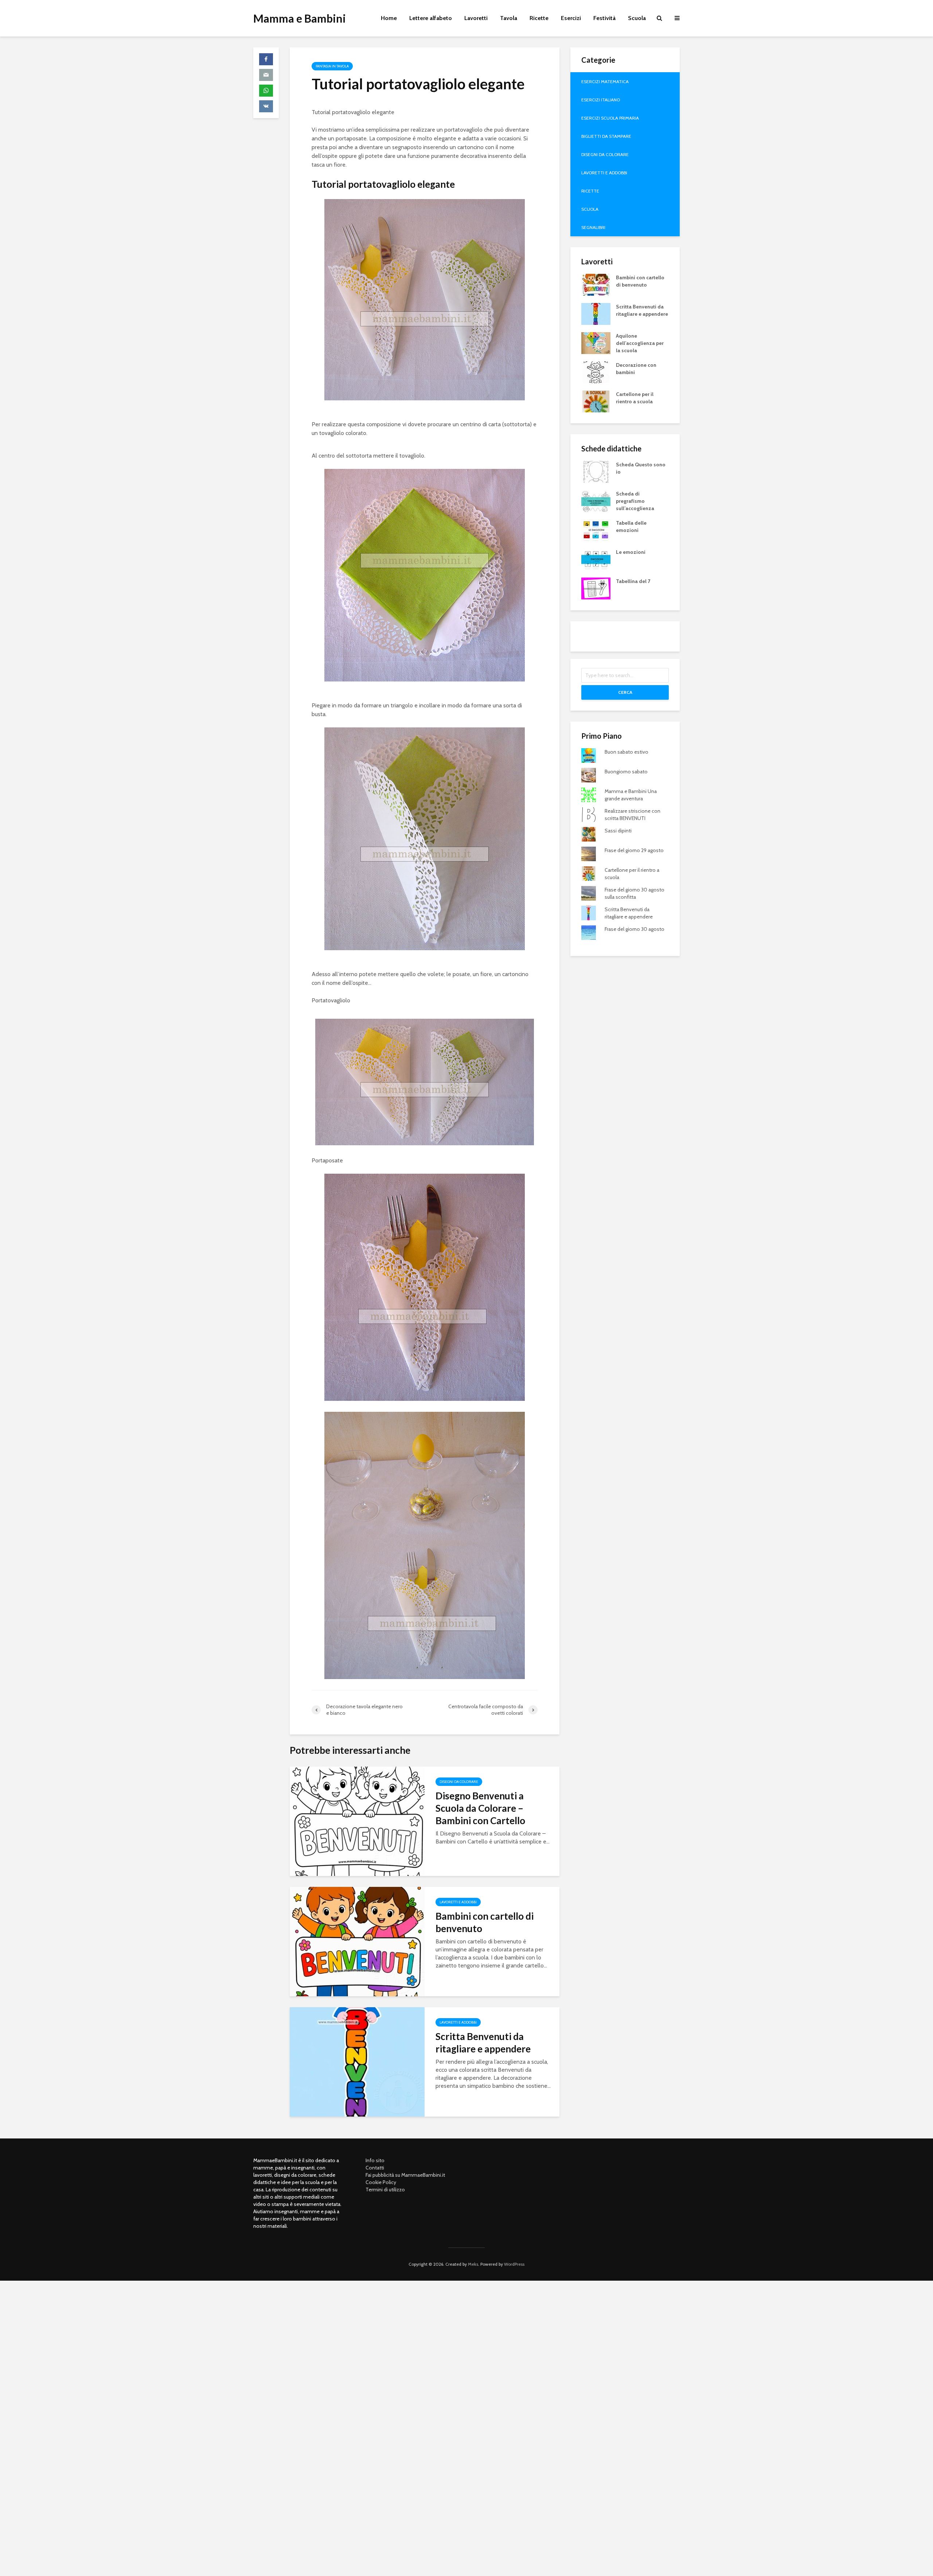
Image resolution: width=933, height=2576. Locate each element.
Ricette (539, 18)
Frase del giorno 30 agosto (635, 929)
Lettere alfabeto (431, 18)
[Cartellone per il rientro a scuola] (596, 401)
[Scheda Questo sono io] (596, 471)
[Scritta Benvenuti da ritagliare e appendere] (357, 2061)
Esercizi (571, 18)
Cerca (625, 692)
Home (389, 18)
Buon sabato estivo (626, 752)
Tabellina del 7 (633, 581)
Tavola (509, 18)
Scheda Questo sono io (641, 468)
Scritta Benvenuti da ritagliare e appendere (483, 2043)
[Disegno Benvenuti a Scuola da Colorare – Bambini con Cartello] (357, 1821)
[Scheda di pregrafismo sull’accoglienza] (596, 500)
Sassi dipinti (618, 831)
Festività (604, 18)
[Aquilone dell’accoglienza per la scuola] (596, 342)
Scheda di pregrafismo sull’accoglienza (635, 501)
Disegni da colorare (459, 1782)
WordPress (514, 2264)
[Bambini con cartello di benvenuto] (357, 1941)
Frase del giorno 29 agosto (634, 850)
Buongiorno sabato (626, 772)
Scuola (637, 18)
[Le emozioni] (596, 559)
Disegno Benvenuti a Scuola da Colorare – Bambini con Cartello (480, 1808)
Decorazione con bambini (636, 369)
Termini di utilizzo (385, 2190)
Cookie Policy (381, 2182)
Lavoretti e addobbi (458, 1902)
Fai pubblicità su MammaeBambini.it (405, 2175)
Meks (473, 2264)
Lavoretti (476, 18)
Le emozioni (631, 552)
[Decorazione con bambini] (596, 372)
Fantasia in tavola (332, 66)
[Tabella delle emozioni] (596, 529)
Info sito (375, 2160)
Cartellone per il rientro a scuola (635, 398)
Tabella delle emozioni (631, 527)
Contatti (375, 2168)
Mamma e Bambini (300, 18)
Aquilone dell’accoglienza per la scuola (640, 343)
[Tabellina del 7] (596, 588)
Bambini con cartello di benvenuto (485, 1922)
